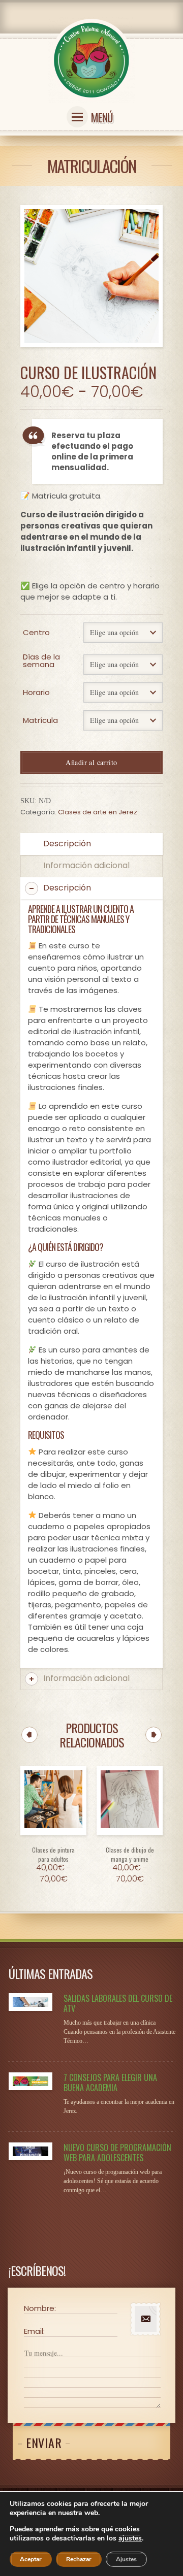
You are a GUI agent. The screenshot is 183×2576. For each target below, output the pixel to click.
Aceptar (31, 2559)
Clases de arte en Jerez (98, 812)
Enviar (44, 2442)
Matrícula (40, 720)
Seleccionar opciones (53, 1844)
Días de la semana (41, 660)
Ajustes (126, 2559)
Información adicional (86, 1678)
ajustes (130, 2538)
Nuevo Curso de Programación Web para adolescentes (117, 2153)
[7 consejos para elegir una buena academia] (30, 2081)
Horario (36, 692)
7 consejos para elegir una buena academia (110, 2083)
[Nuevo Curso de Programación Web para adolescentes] (30, 2151)
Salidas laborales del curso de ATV (118, 2003)
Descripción (67, 888)
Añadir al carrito (91, 762)
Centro (36, 632)
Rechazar (79, 2559)
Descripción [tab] (67, 844)
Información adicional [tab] (86, 865)
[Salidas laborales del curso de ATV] (30, 2002)
